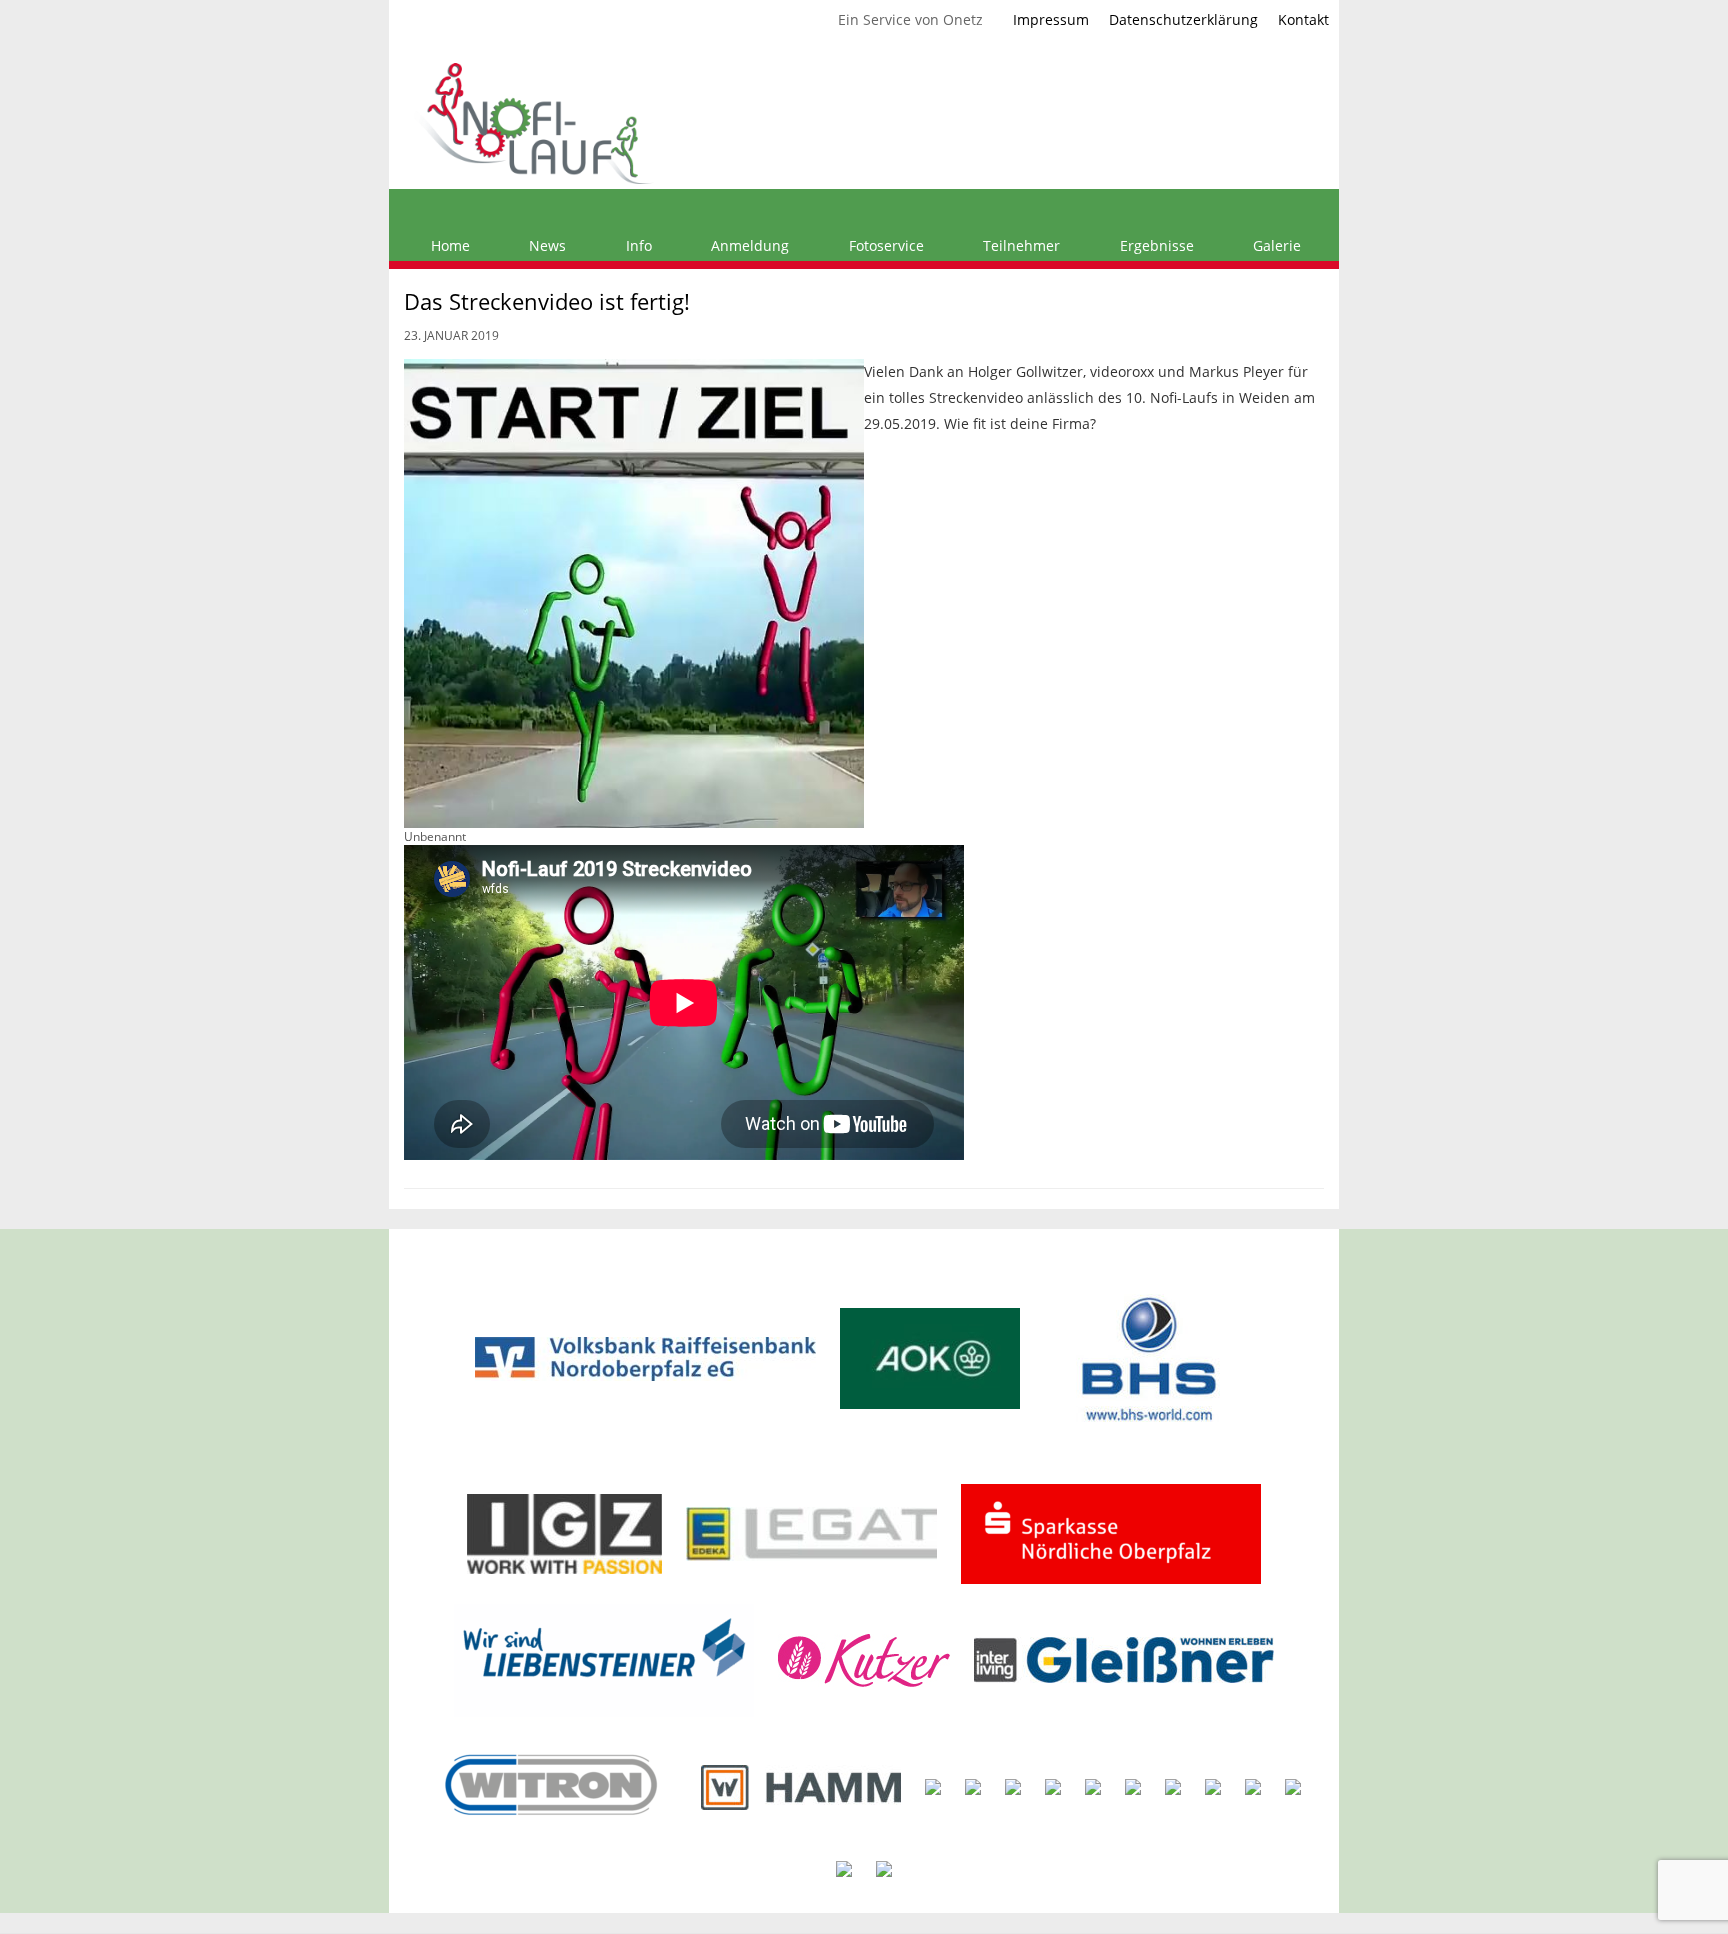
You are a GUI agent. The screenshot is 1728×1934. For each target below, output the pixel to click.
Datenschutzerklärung (1183, 19)
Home (448, 245)
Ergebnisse (1155, 245)
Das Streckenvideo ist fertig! (547, 301)
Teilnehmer (1019, 245)
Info (637, 245)
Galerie (1275, 245)
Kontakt (1303, 19)
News (545, 245)
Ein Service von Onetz (910, 19)
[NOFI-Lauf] (534, 121)
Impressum (1051, 19)
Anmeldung (748, 245)
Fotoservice (884, 245)
